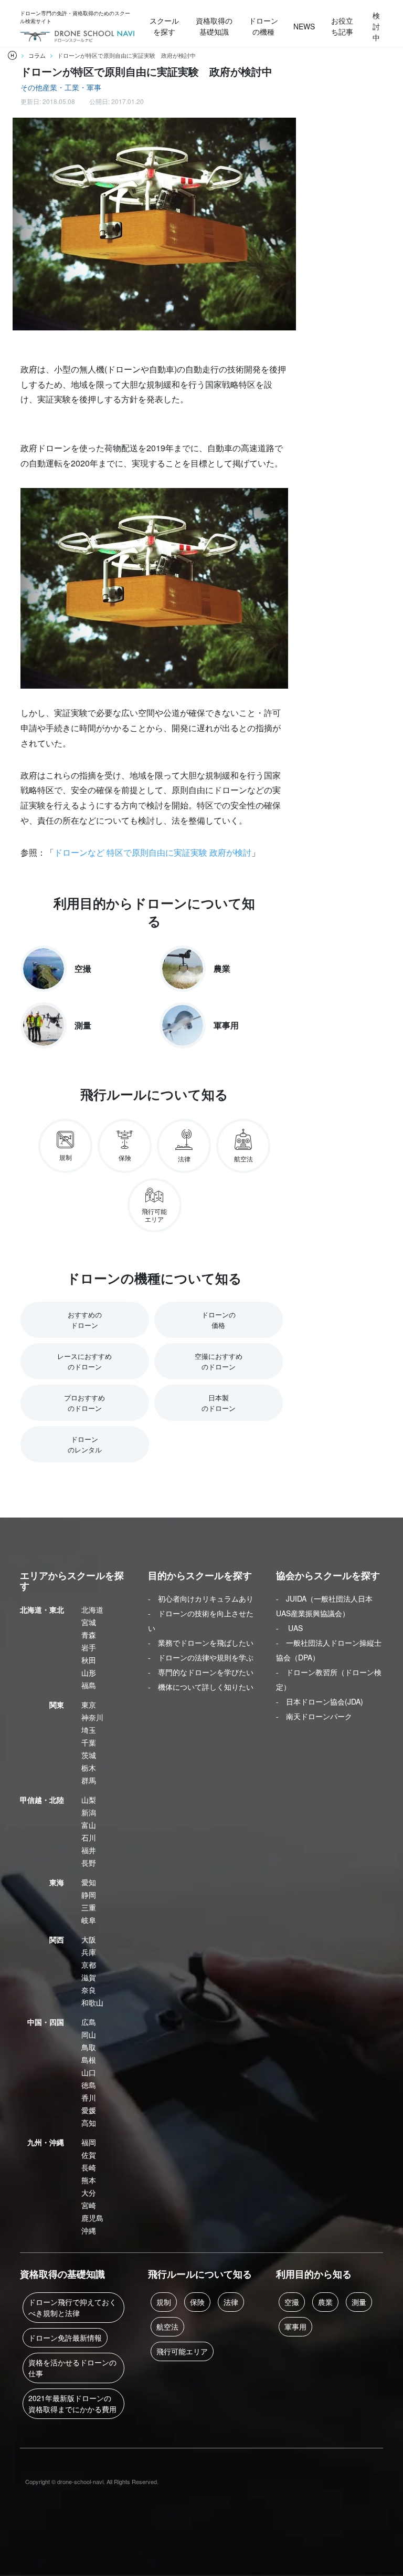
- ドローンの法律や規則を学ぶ (201, 1657)
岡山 (89, 2034)
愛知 (89, 1882)
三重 (89, 1907)
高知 (89, 2123)
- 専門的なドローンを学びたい (201, 1672)
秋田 (89, 1660)
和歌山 (92, 2002)
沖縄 (89, 2230)
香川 (89, 2097)
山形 (89, 1673)
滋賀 (89, 1977)
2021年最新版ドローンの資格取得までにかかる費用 (72, 2403)
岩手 (89, 1647)
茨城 (89, 1755)
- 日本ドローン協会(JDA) (320, 1701)
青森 (89, 1635)
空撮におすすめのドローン (219, 1361)
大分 (89, 2193)
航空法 (167, 2326)
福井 (89, 1850)
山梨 (89, 1800)
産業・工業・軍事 (72, 87)
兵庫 (89, 1952)
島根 (89, 2060)
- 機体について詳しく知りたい (201, 1687)
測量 (359, 2302)
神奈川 (92, 1717)
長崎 (89, 2167)
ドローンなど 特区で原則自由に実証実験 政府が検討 (153, 852)
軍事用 (295, 2326)
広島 (89, 2022)
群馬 (89, 1780)
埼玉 (89, 1730)
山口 (89, 2072)
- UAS (289, 1628)
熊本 (89, 2180)
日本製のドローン (219, 1403)
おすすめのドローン (85, 1320)
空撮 (292, 2302)
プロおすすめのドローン (84, 1403)
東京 (89, 1705)
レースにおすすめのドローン (84, 1361)
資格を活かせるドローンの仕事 (72, 2368)
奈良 (89, 1990)
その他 (31, 87)
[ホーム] (12, 55)
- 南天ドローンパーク (314, 1716)
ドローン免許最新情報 (65, 2338)
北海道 (92, 1609)
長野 (89, 1863)
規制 (164, 2302)
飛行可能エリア (182, 2351)
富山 (89, 1825)
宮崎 (89, 2205)
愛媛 (89, 2110)
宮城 (89, 1622)
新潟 (89, 1812)
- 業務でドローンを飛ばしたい (201, 1643)
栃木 (89, 1768)
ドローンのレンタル (85, 1444)
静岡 (89, 1895)
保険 (197, 2302)
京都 (89, 1965)
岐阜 (89, 1920)
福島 (89, 1685)
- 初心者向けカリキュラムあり (201, 1598)
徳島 (89, 2085)
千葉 (89, 1742)
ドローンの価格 (219, 1320)
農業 (325, 2302)
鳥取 (89, 2047)
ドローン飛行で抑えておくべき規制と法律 (72, 2307)
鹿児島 (92, 2218)
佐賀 (89, 2155)
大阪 (89, 1939)
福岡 (89, 2142)
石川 (89, 1837)
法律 (231, 2302)
